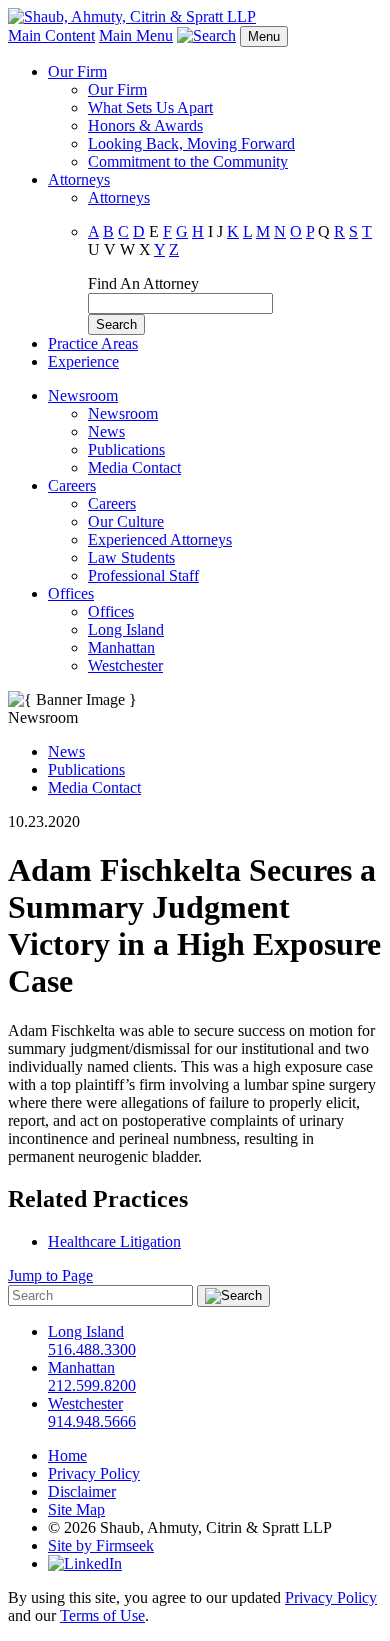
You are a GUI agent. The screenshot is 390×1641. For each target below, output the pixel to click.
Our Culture (126, 521)
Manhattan (121, 647)
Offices (71, 593)
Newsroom (83, 395)
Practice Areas (93, 343)
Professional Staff (143, 575)
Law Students (131, 557)
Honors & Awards (145, 125)
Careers (72, 485)
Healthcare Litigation (114, 1241)
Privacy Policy (94, 1473)
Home (67, 1455)
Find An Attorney (143, 283)
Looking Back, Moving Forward (191, 143)
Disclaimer (82, 1491)
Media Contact (134, 467)
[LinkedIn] (85, 1563)
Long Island (126, 629)
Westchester (125, 665)
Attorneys (79, 179)
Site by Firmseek (101, 1545)
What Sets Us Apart (150, 107)
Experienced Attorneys (160, 539)
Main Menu (136, 35)
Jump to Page (50, 1275)
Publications (126, 449)
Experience (83, 361)
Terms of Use (102, 1615)
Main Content (51, 35)
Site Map (76, 1509)
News (106, 431)
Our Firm (77, 71)
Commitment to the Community (188, 161)
